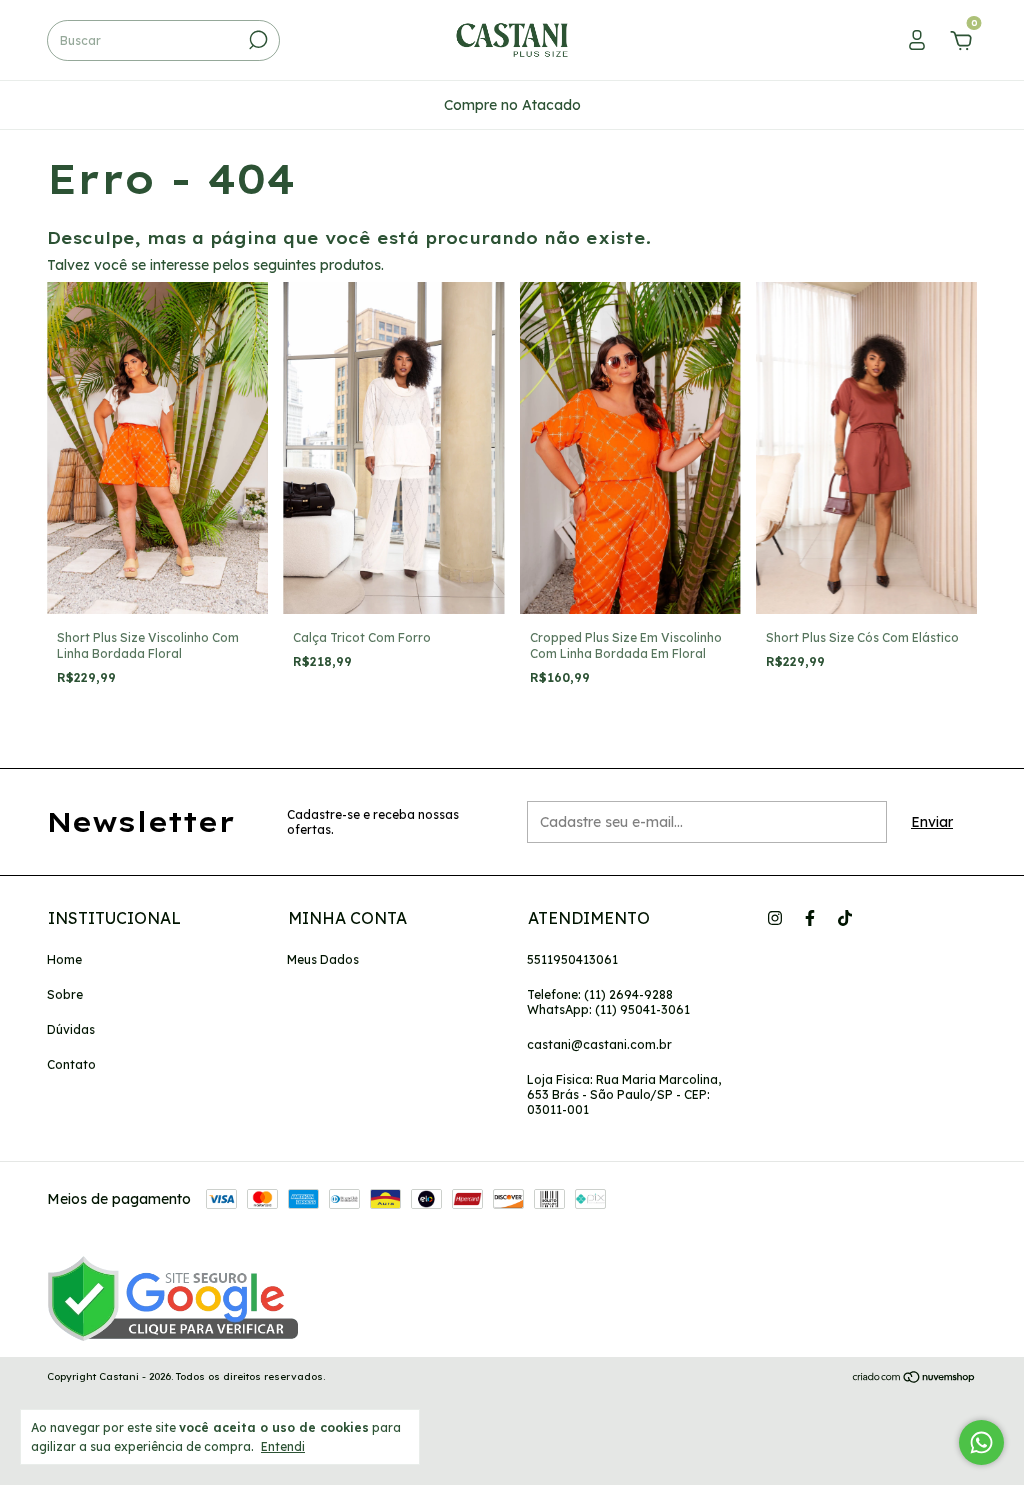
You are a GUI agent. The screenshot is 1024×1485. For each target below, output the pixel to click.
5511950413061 (572, 959)
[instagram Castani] (775, 918)
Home (64, 959)
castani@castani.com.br (599, 1044)
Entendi (283, 1446)
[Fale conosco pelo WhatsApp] (981, 1442)
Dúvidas (71, 1029)
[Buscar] (256, 40)
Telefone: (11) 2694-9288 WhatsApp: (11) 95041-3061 (608, 1002)
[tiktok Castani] (845, 918)
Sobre (65, 994)
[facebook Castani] (810, 918)
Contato (71, 1064)
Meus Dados (323, 959)
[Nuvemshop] (914, 1379)
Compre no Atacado (512, 105)
